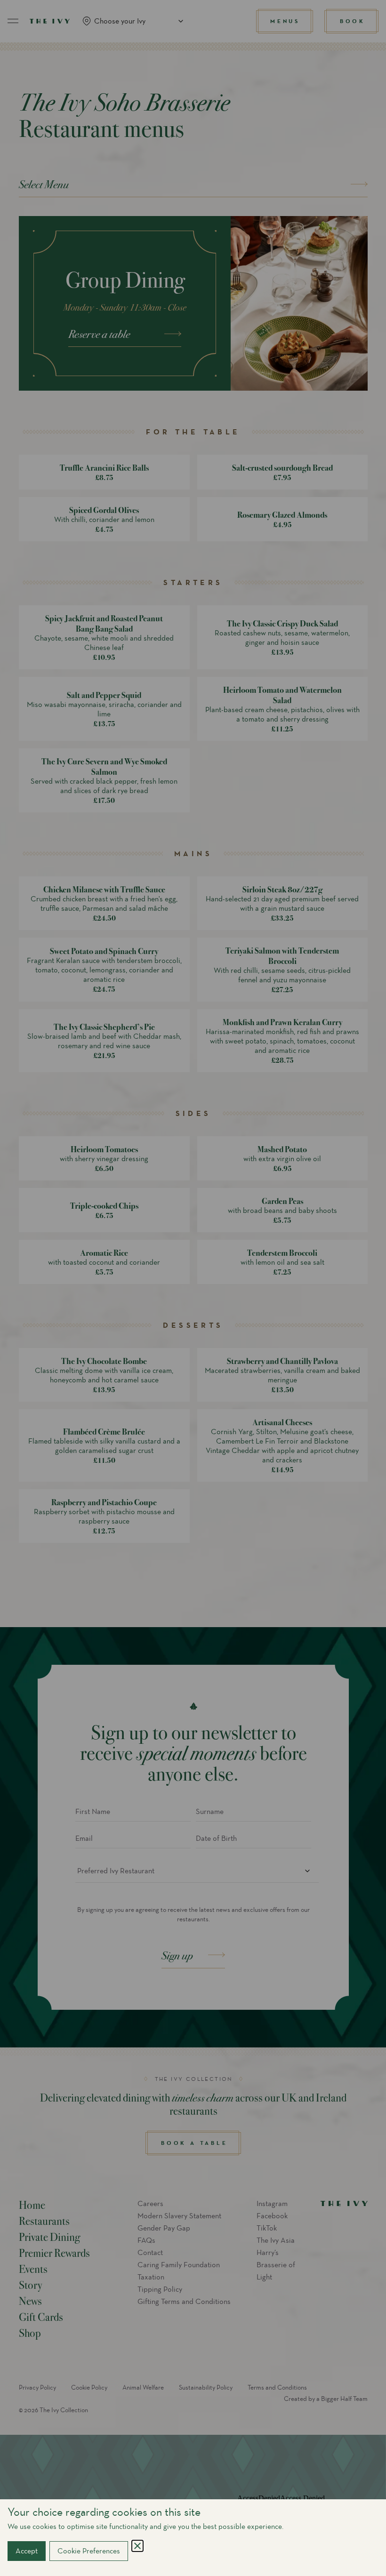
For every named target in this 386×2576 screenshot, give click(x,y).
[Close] (137, 2546)
